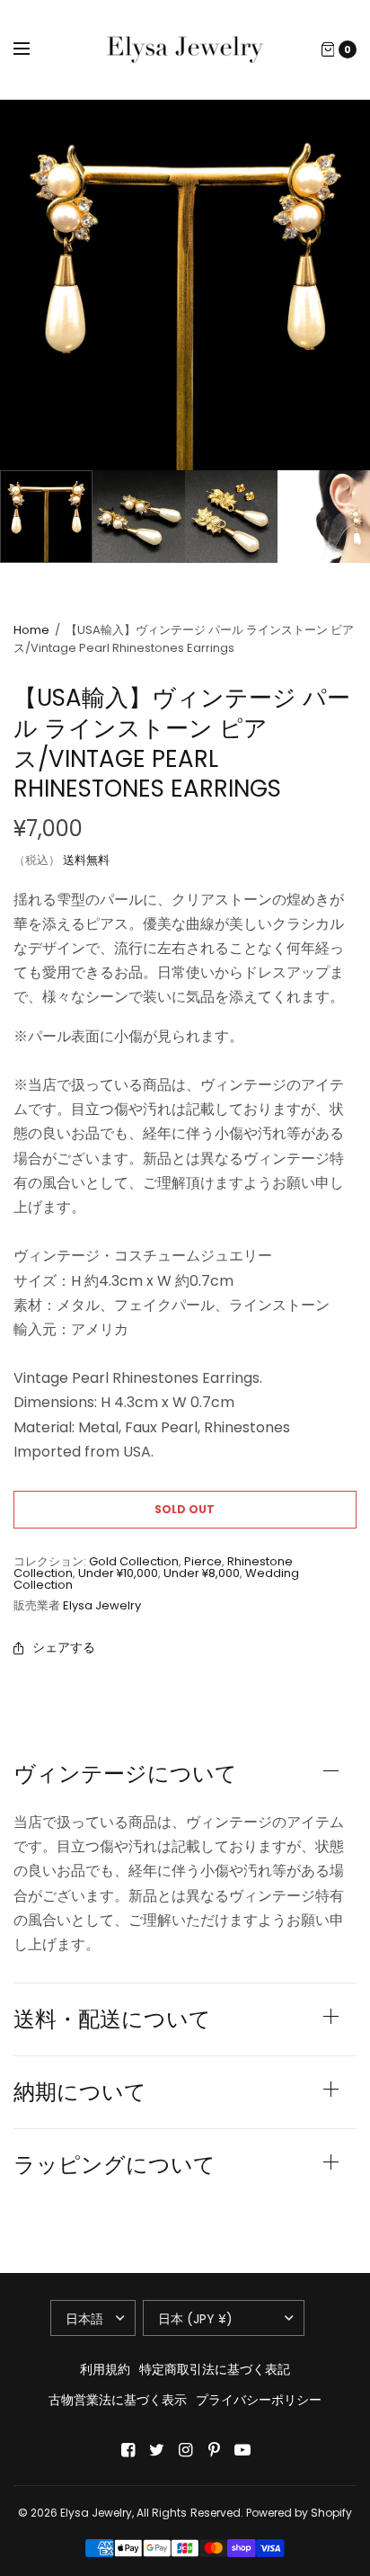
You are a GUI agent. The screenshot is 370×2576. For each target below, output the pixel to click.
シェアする (64, 1647)
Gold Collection (134, 1561)
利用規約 (105, 2369)
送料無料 (86, 860)
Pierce (203, 1561)
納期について (80, 2092)
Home (31, 630)
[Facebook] (128, 2450)
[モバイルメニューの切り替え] (33, 49)
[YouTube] (242, 2450)
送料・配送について (112, 2019)
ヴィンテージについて (125, 1774)
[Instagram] (185, 2450)
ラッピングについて (115, 2165)
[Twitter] (156, 2450)
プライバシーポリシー (259, 2400)
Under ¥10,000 (118, 1573)
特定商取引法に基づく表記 (215, 2369)
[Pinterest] (214, 2450)
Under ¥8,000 (202, 1573)
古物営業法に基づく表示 (118, 2400)
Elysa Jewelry (102, 1605)
